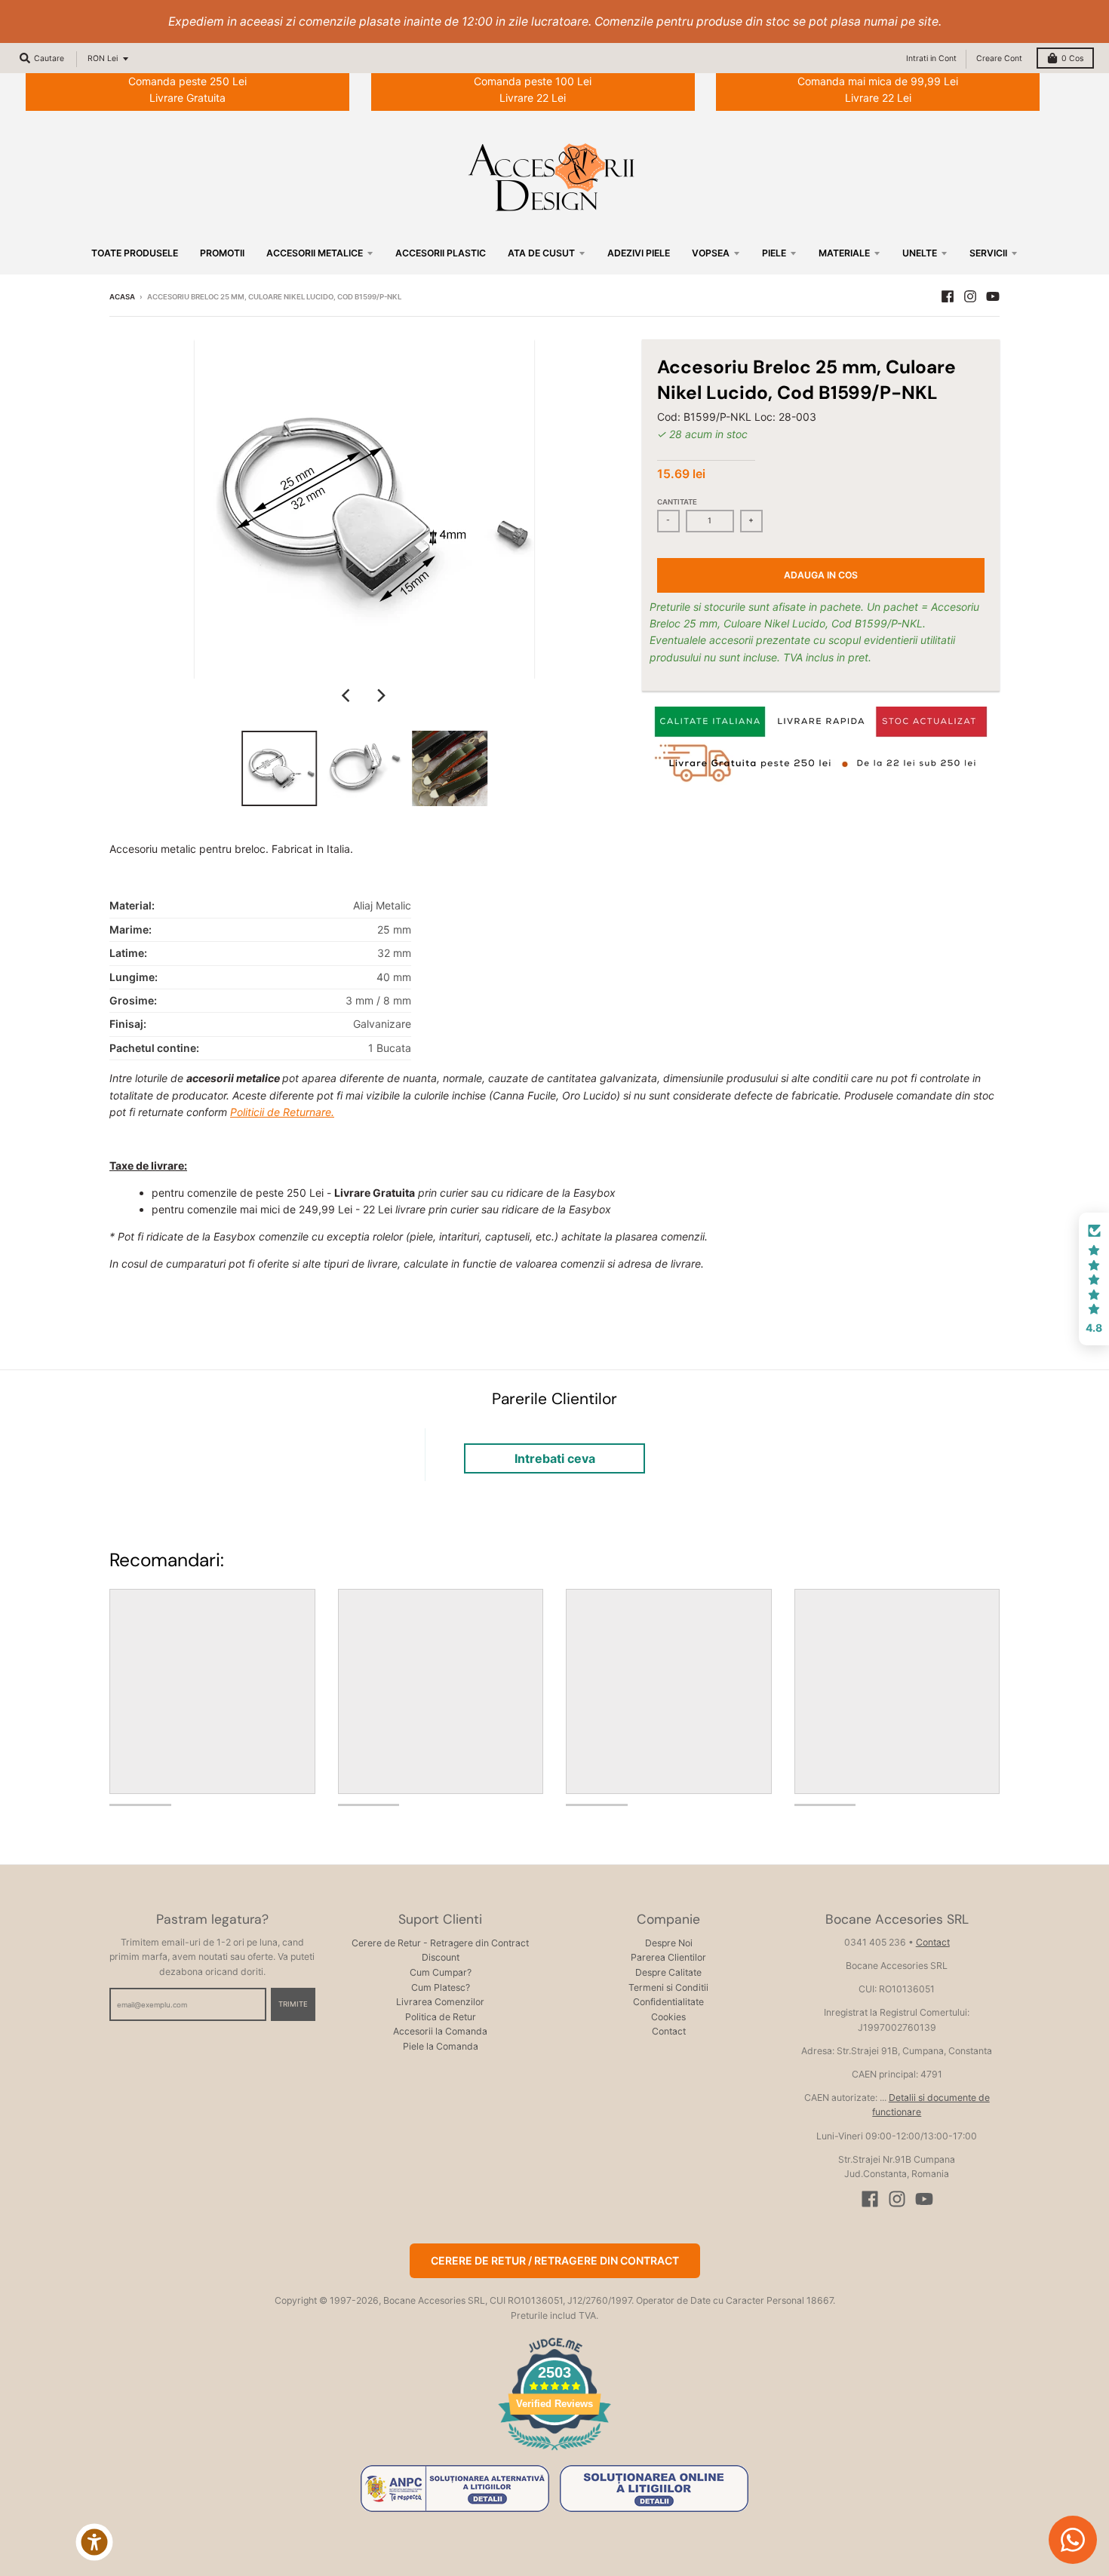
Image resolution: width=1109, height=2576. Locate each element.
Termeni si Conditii (668, 1987)
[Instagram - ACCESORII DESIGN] (970, 296)
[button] (1094, 1279)
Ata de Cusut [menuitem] (541, 253)
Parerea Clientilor (668, 1957)
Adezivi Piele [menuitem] (639, 253)
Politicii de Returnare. (282, 1112)
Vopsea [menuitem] (711, 253)
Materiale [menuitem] (844, 253)
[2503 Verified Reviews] (554, 2453)
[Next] (381, 695)
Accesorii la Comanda (440, 2031)
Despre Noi (669, 1943)
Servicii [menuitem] (988, 253)
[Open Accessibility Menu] (94, 2542)
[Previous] (348, 695)
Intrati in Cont (931, 58)
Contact (669, 2031)
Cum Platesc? (441, 1987)
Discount (441, 1957)
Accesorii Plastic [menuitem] (441, 253)
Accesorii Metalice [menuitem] (315, 253)
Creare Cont (999, 58)
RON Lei (103, 58)
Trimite (293, 2004)
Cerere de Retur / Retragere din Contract (555, 2260)
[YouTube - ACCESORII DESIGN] (993, 296)
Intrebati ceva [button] (555, 1458)
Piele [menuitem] (774, 253)
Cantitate (677, 502)
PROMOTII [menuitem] (222, 253)
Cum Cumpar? (441, 1972)
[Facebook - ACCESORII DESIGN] (948, 296)
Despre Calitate (668, 1972)
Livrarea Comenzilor (440, 2002)
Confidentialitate (668, 2002)
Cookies (668, 2017)
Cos (1072, 58)
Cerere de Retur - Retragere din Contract (440, 1943)
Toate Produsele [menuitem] (135, 253)
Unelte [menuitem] (920, 253)
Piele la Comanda (441, 2046)
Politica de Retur (441, 2017)
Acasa (122, 297)
